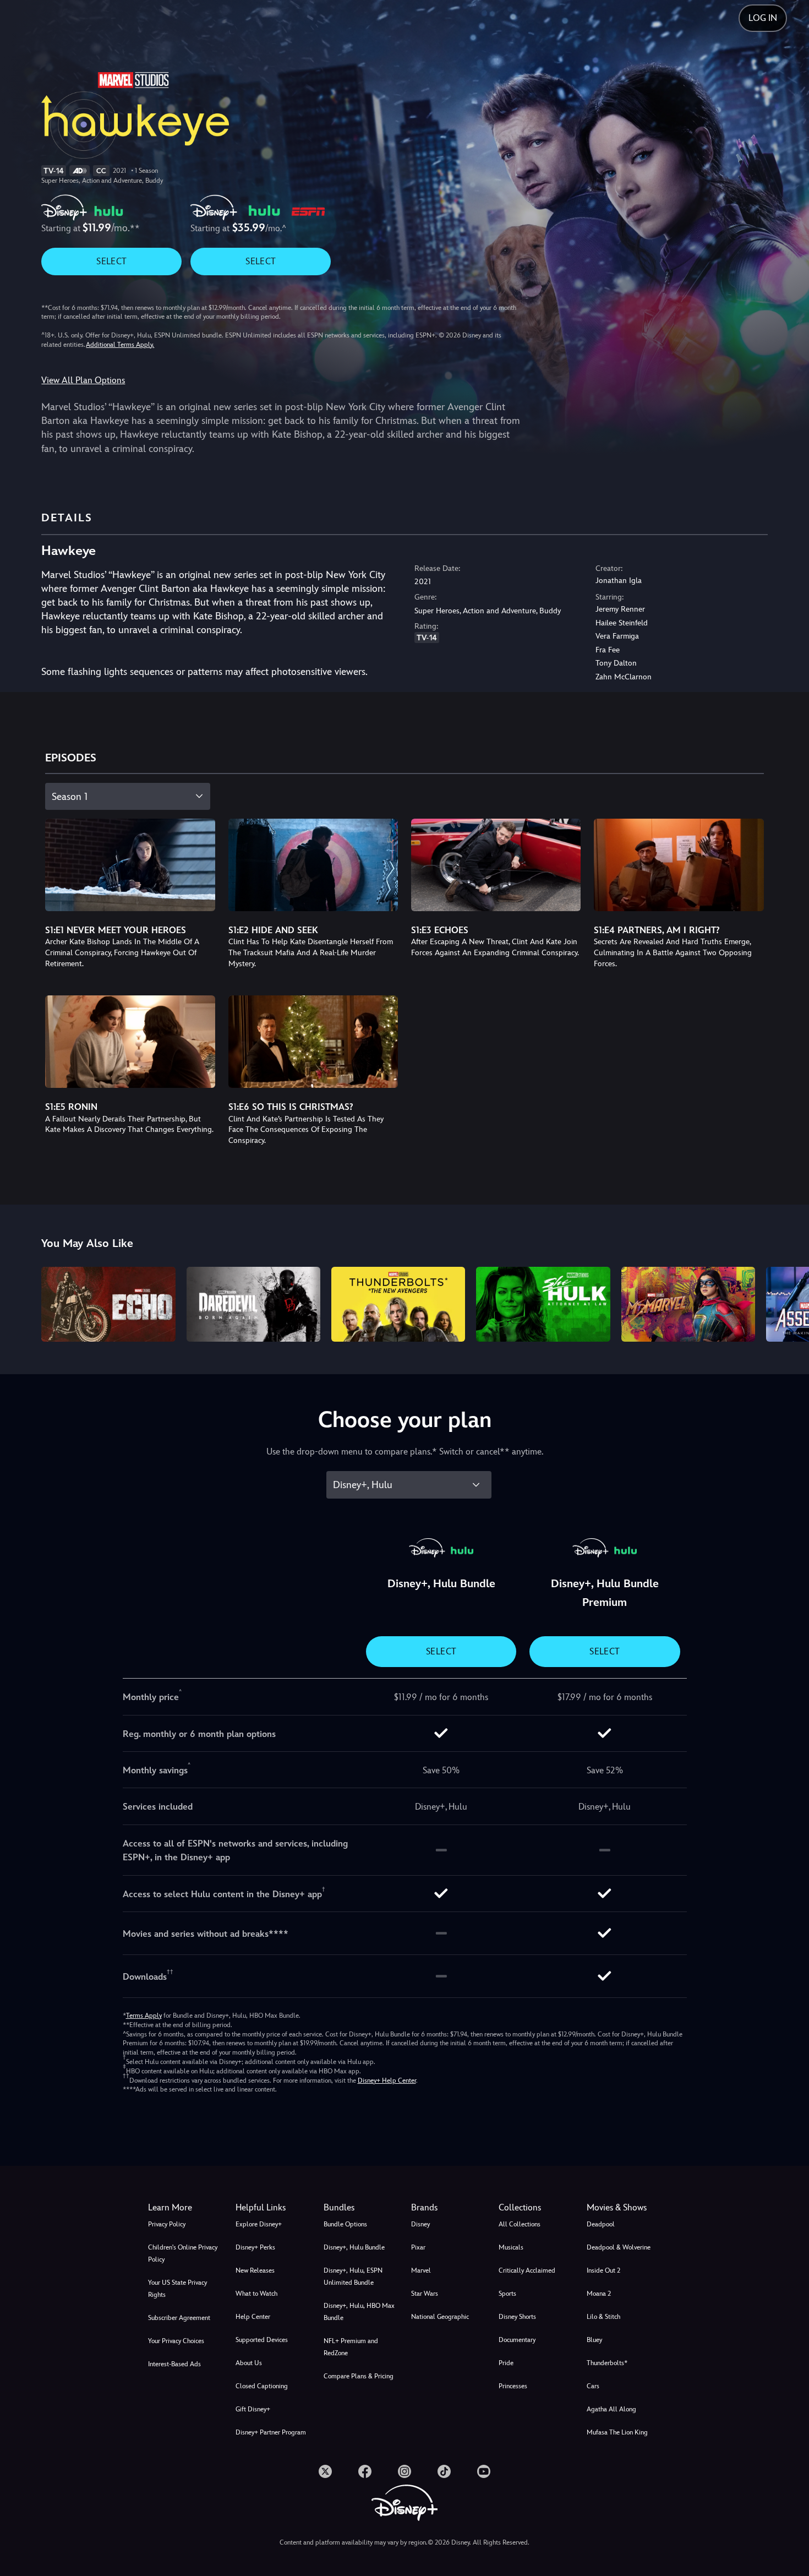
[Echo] (108, 1305)
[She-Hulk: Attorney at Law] (543, 1305)
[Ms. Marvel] (688, 1305)
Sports (507, 2294)
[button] (273, 2208)
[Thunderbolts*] (398, 1305)
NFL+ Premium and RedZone (351, 2347)
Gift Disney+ (253, 2409)
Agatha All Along (611, 2409)
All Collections (520, 2224)
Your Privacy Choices (176, 2341)
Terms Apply (144, 2016)
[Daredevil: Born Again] (253, 1305)
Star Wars (425, 2294)
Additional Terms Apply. (120, 345)
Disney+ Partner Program (271, 2432)
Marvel (421, 2270)
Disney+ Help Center (387, 2081)
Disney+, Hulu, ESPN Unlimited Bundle (353, 2277)
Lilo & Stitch (603, 2317)
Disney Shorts (517, 2317)
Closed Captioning (262, 2386)
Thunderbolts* (607, 2363)
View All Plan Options (83, 380)
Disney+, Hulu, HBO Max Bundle (359, 2312)
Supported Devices (262, 2340)
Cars (593, 2386)
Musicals (511, 2247)
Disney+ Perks (255, 2247)
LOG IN (763, 18)
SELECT (111, 261)
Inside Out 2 (603, 2270)
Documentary (517, 2340)
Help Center (253, 2317)
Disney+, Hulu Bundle (354, 2247)
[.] (325, 2471)
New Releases (255, 2270)
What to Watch (256, 2294)
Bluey (594, 2340)
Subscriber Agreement (179, 2318)
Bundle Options (345, 2224)
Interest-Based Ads (174, 2364)
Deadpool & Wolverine (619, 2247)
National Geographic (440, 2317)
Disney (420, 2224)
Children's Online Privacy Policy (183, 2253)
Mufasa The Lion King (617, 2432)
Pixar (418, 2247)
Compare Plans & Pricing (359, 2376)
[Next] (788, 1303)
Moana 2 (599, 2294)
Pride (506, 2363)
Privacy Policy (167, 2224)
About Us (249, 2363)
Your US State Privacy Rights (177, 2289)
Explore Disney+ (259, 2224)
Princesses (513, 2386)
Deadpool (601, 2224)
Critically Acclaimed (527, 2270)
